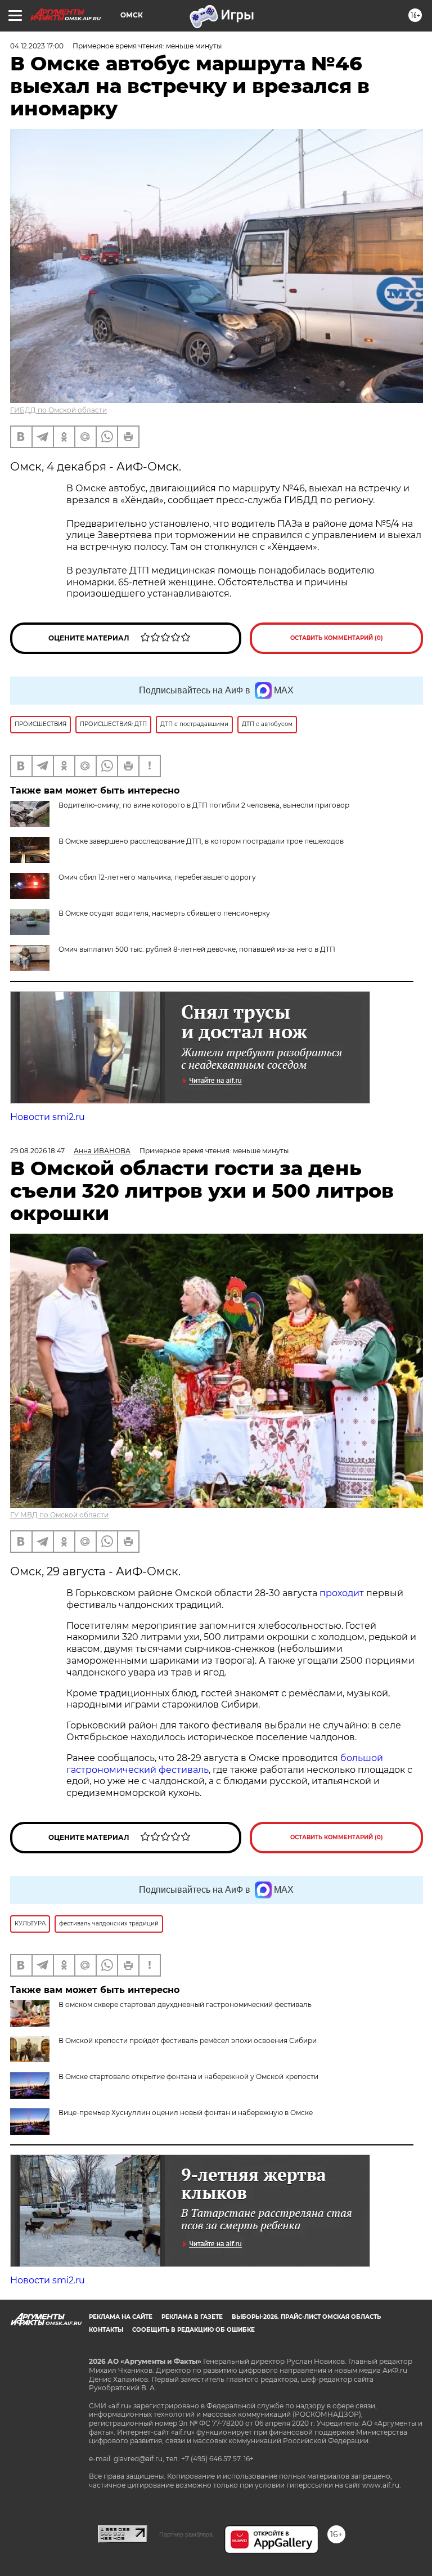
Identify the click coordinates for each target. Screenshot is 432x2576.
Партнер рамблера (186, 2534)
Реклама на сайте (121, 2317)
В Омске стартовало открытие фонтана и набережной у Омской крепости (188, 2077)
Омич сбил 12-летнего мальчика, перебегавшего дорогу (157, 877)
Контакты (106, 2330)
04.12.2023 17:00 (37, 46)
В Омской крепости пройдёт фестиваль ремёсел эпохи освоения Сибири (188, 2040)
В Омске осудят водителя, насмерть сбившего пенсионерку (164, 913)
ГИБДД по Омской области (58, 410)
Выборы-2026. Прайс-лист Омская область (306, 2317)
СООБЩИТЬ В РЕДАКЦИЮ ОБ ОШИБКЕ (193, 2330)
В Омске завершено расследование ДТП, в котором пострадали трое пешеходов (201, 841)
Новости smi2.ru (48, 1117)
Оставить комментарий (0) (337, 638)
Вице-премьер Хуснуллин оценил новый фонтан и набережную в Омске (186, 2113)
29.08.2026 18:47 (37, 1151)
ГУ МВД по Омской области (59, 1515)
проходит (342, 1593)
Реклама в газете (192, 2317)
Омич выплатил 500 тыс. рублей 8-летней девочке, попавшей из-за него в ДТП (197, 949)
